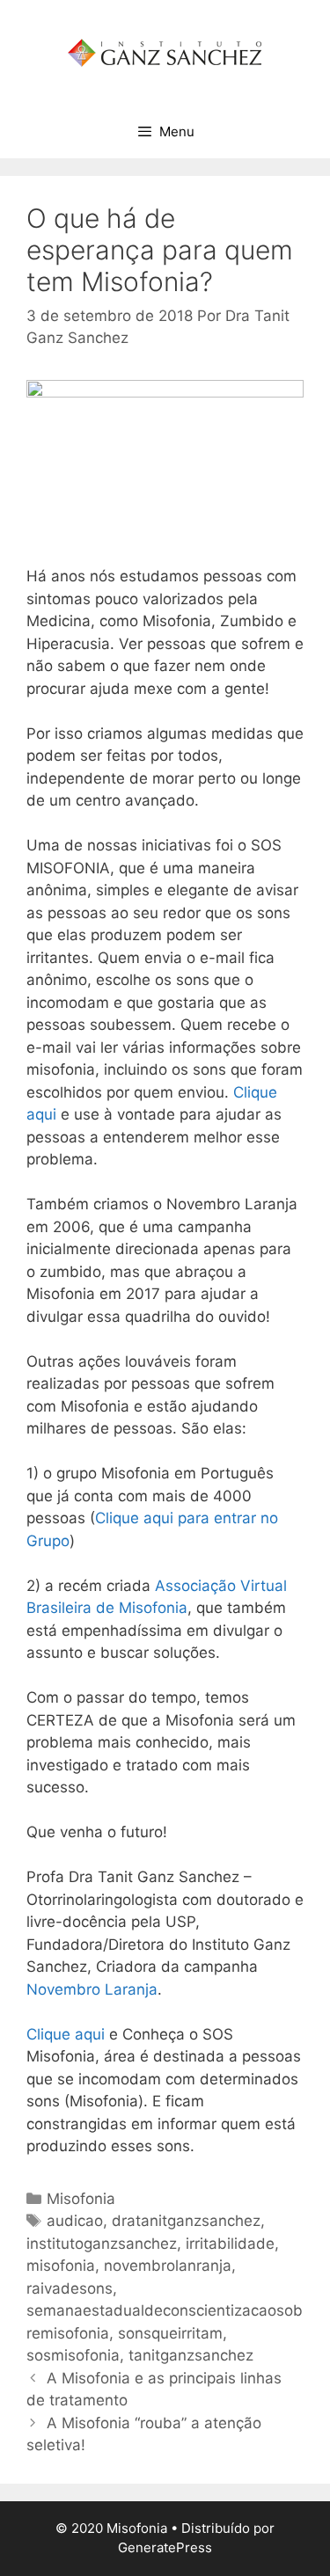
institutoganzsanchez (102, 2244)
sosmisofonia (73, 2355)
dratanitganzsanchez (186, 2221)
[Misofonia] (165, 52)
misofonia (61, 2266)
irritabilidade (230, 2244)
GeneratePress (165, 2547)
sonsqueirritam (170, 2333)
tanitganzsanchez (191, 2355)
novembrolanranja (168, 2266)
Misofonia (81, 2199)
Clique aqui (66, 2034)
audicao (75, 2221)
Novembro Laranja (92, 1989)
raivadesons (70, 2288)
